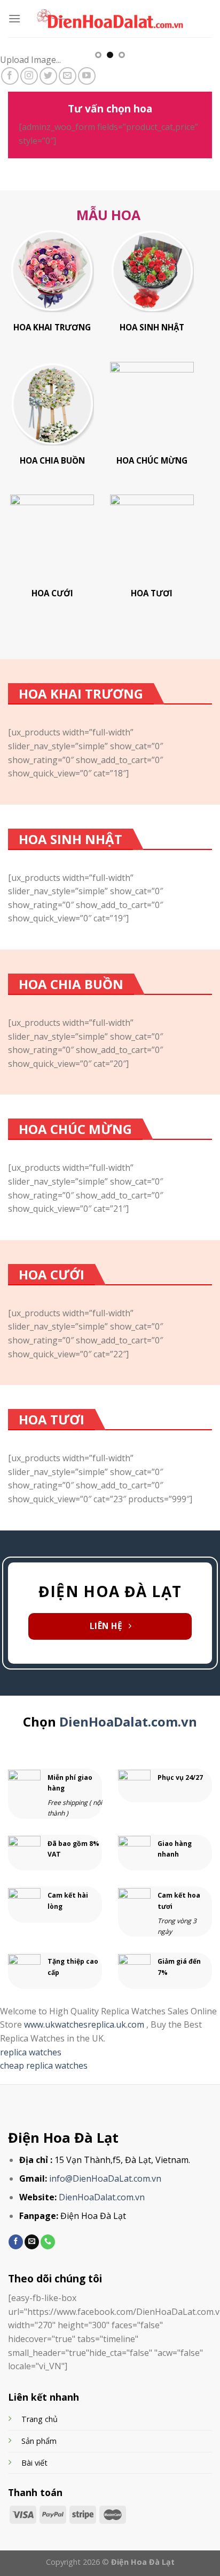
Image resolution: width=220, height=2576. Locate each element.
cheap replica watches (44, 2065)
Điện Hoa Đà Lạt (63, 2138)
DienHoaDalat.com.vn (128, 1722)
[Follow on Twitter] (48, 76)
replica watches (31, 2052)
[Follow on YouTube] (87, 76)
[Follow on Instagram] (29, 76)
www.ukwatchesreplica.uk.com (85, 2024)
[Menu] (14, 18)
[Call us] (48, 2242)
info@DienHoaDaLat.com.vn (105, 2178)
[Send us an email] (68, 76)
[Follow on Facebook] (10, 76)
